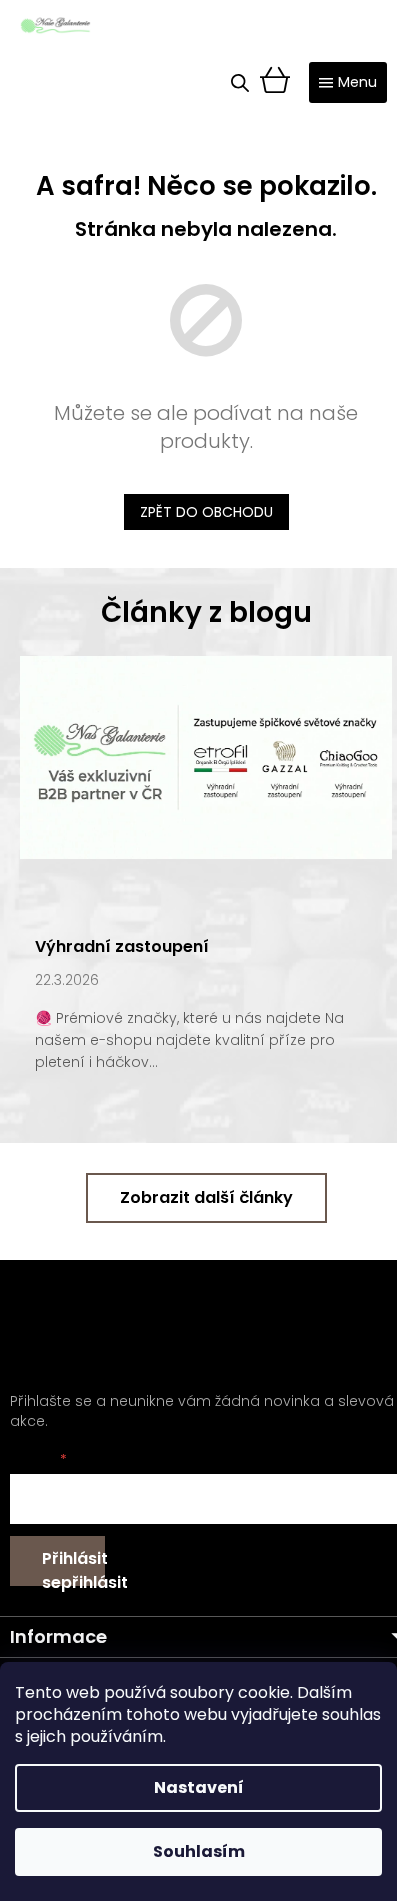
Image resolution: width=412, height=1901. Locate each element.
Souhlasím (199, 1851)
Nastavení (199, 1787)
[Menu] (348, 82)
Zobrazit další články (206, 1197)
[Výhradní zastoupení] (206, 756)
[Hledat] (240, 83)
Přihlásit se (73, 1566)
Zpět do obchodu (206, 512)
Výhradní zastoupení (122, 946)
